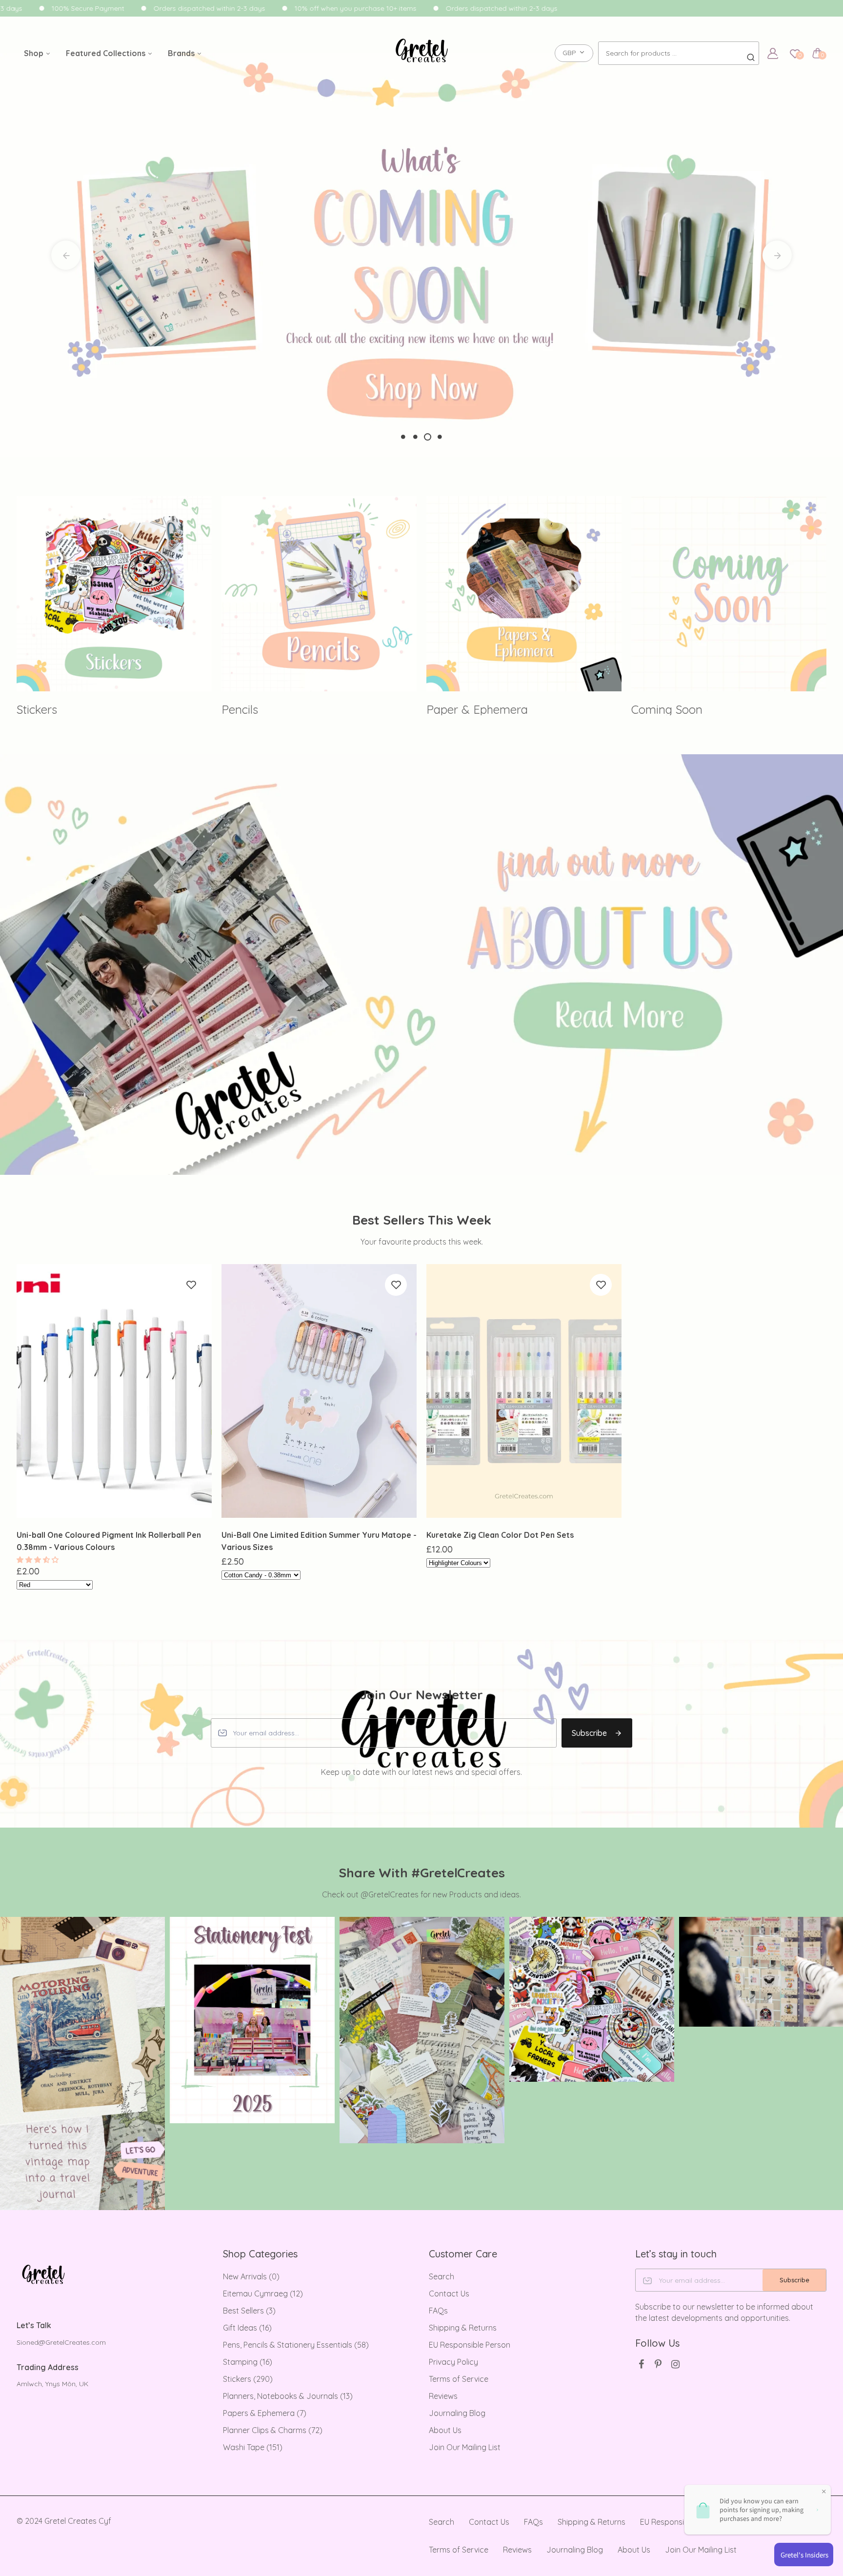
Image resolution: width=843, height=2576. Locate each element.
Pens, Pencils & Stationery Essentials (296, 2345)
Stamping (248, 2362)
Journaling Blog (457, 2413)
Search (442, 2276)
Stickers (248, 2379)
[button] (39, 1560)
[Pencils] (114, 594)
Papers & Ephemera (265, 2413)
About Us (445, 2430)
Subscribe (589, 1733)
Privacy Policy (453, 2362)
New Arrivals (251, 2276)
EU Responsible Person (470, 2345)
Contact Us (449, 2294)
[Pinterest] (658, 2364)
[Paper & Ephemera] (319, 594)
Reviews (443, 2396)
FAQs (438, 2311)
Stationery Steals (676, 709)
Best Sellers (249, 2311)
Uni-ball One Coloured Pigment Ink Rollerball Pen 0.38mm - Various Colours (109, 1541)
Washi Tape (253, 2447)
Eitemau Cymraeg (263, 2294)
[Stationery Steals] (729, 594)
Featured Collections (107, 53)
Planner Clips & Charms (273, 2430)
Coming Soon (462, 709)
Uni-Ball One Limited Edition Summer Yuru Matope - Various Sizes (319, 1541)
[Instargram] (675, 2364)
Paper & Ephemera (272, 709)
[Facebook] (641, 2364)
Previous (66, 255)
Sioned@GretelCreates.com (61, 2342)
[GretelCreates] (422, 80)
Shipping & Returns (463, 2328)
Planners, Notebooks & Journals (288, 2396)
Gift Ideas (247, 2328)
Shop (35, 53)
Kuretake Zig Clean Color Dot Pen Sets (500, 1535)
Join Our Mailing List (465, 2447)
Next (777, 255)
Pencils (35, 709)
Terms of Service (459, 2379)
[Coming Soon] (524, 594)
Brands (182, 53)
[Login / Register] (773, 53)
